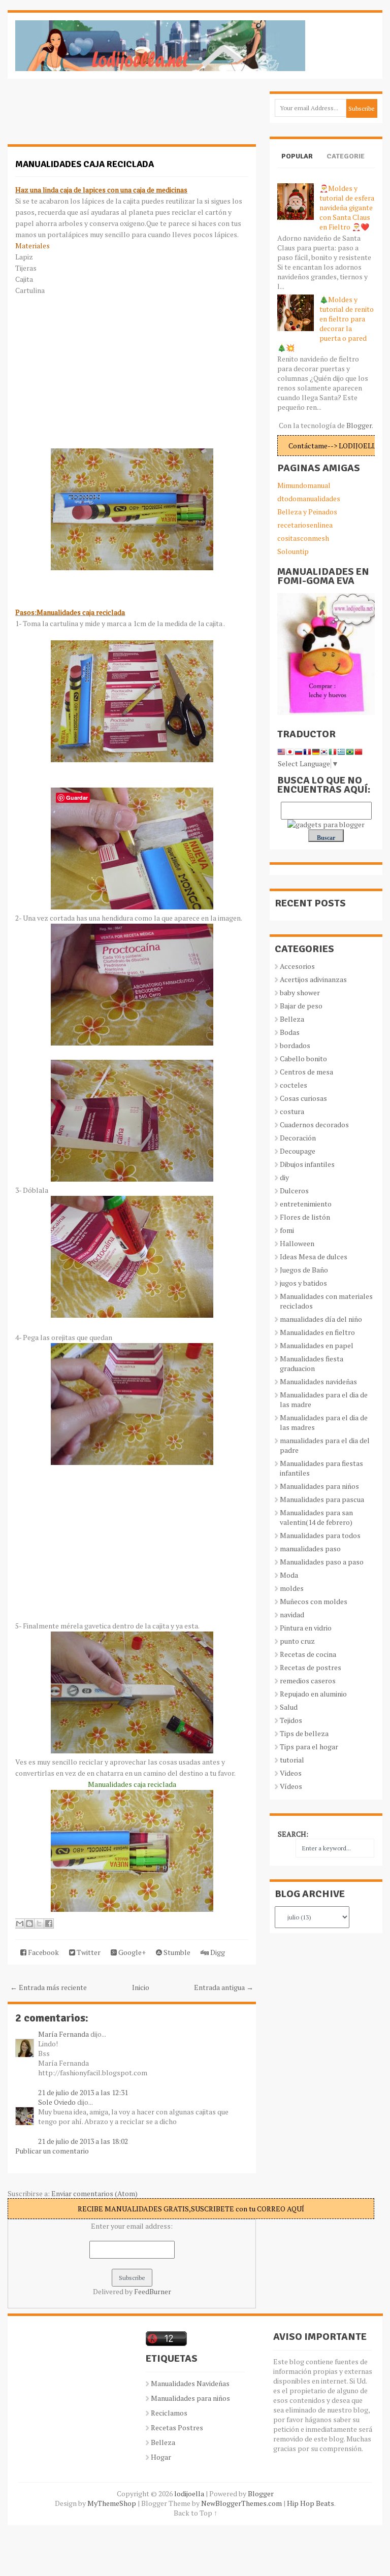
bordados (295, 1045)
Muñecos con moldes (314, 1601)
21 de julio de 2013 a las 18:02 (83, 2141)
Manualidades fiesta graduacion (312, 1363)
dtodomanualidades (309, 498)
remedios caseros (308, 1681)
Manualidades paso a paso (322, 1562)
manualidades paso (310, 1548)
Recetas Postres (177, 2427)
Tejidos (291, 1720)
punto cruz (297, 1641)
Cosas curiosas (303, 1098)
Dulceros (294, 1191)
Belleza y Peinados (307, 512)
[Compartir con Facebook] (49, 1923)
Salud (289, 1707)
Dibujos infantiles (307, 1164)
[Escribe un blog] (29, 1923)
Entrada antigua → (224, 1987)
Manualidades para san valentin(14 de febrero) (316, 1517)
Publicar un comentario (52, 2151)
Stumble (176, 1952)
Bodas (290, 1032)
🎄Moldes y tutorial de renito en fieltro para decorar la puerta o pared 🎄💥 (326, 323)
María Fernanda (63, 2034)
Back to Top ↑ (196, 2513)
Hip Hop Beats (311, 2503)
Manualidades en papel (317, 1345)
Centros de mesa (306, 1072)
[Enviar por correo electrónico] (20, 1923)
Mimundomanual (304, 485)
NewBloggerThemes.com (241, 2503)
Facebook (43, 1952)
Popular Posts (297, 165)
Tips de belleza (304, 1733)
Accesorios (297, 966)
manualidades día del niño (321, 1319)
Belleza (292, 1019)
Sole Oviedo (57, 2102)
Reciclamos (169, 2413)
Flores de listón (305, 1217)
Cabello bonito (303, 1058)
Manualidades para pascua (322, 1499)
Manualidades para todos (320, 1535)
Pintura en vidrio (306, 1628)
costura (292, 1111)
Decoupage (298, 1151)
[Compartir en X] (39, 1923)
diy (284, 1177)
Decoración (298, 1138)
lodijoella (189, 2493)
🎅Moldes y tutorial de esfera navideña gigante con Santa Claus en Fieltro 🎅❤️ (347, 207)
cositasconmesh (303, 538)
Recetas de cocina (308, 1654)
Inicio (141, 1987)
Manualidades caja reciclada (85, 164)
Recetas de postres (311, 1667)
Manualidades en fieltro (317, 1332)
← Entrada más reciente (48, 1987)
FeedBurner (153, 2291)
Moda (289, 1575)
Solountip (293, 551)
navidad (292, 1615)
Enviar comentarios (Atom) (94, 2193)
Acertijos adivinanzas (313, 979)
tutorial (292, 1760)
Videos (291, 1773)
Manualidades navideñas (318, 1381)
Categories (346, 165)
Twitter (88, 1952)
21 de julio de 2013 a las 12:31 (83, 2092)
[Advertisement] (89, 117)
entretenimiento (306, 1204)
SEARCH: (293, 1834)
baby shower (300, 992)
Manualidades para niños (319, 1486)
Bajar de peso (301, 1006)
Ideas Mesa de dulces (314, 1257)
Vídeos (291, 1786)
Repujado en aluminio (313, 1694)
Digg (217, 1952)
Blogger (359, 425)
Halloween (297, 1243)
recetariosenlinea (305, 525)
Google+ (131, 1952)
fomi (287, 1230)
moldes (292, 1588)
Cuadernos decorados (314, 1124)
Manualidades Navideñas (190, 2383)
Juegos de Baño (304, 1270)
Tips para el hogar (309, 1747)
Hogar (161, 2457)
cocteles (294, 1085)
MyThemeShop (112, 2503)
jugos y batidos (303, 1283)
